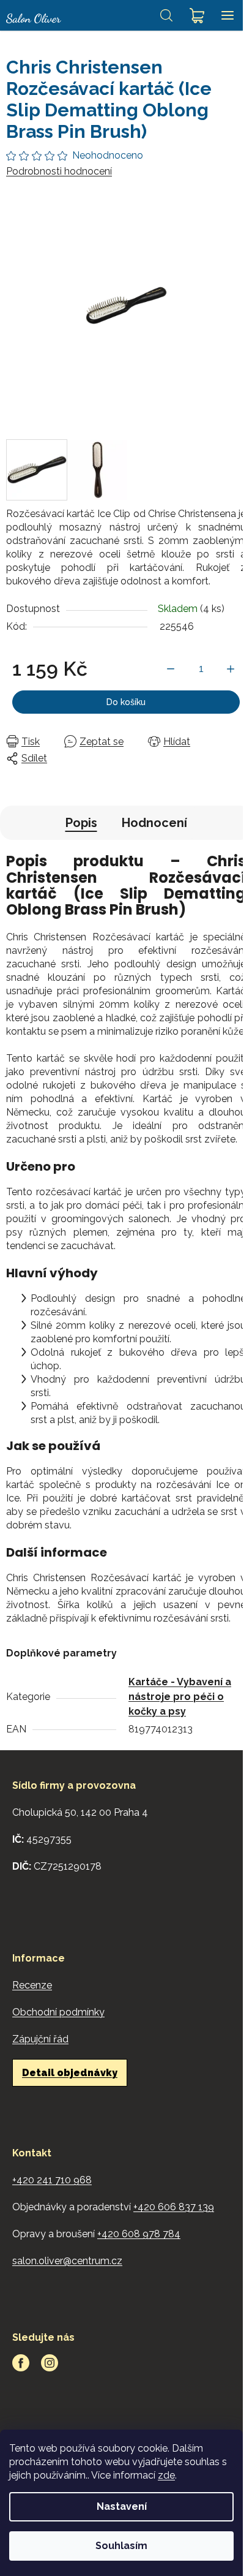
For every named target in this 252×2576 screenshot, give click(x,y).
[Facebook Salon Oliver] (21, 2363)
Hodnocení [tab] (154, 823)
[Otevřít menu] (228, 15)
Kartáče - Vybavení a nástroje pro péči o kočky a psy (180, 1697)
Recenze (32, 1985)
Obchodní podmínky (58, 2012)
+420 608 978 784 (139, 2234)
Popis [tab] (81, 823)
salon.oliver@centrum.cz (67, 2261)
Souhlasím (121, 2546)
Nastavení (122, 2506)
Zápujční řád (40, 2039)
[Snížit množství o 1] (171, 669)
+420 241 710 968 (52, 2180)
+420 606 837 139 (174, 2207)
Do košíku (126, 702)
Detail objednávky (70, 2073)
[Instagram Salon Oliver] (50, 2363)
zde (166, 2475)
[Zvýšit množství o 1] (231, 669)
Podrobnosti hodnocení (59, 171)
